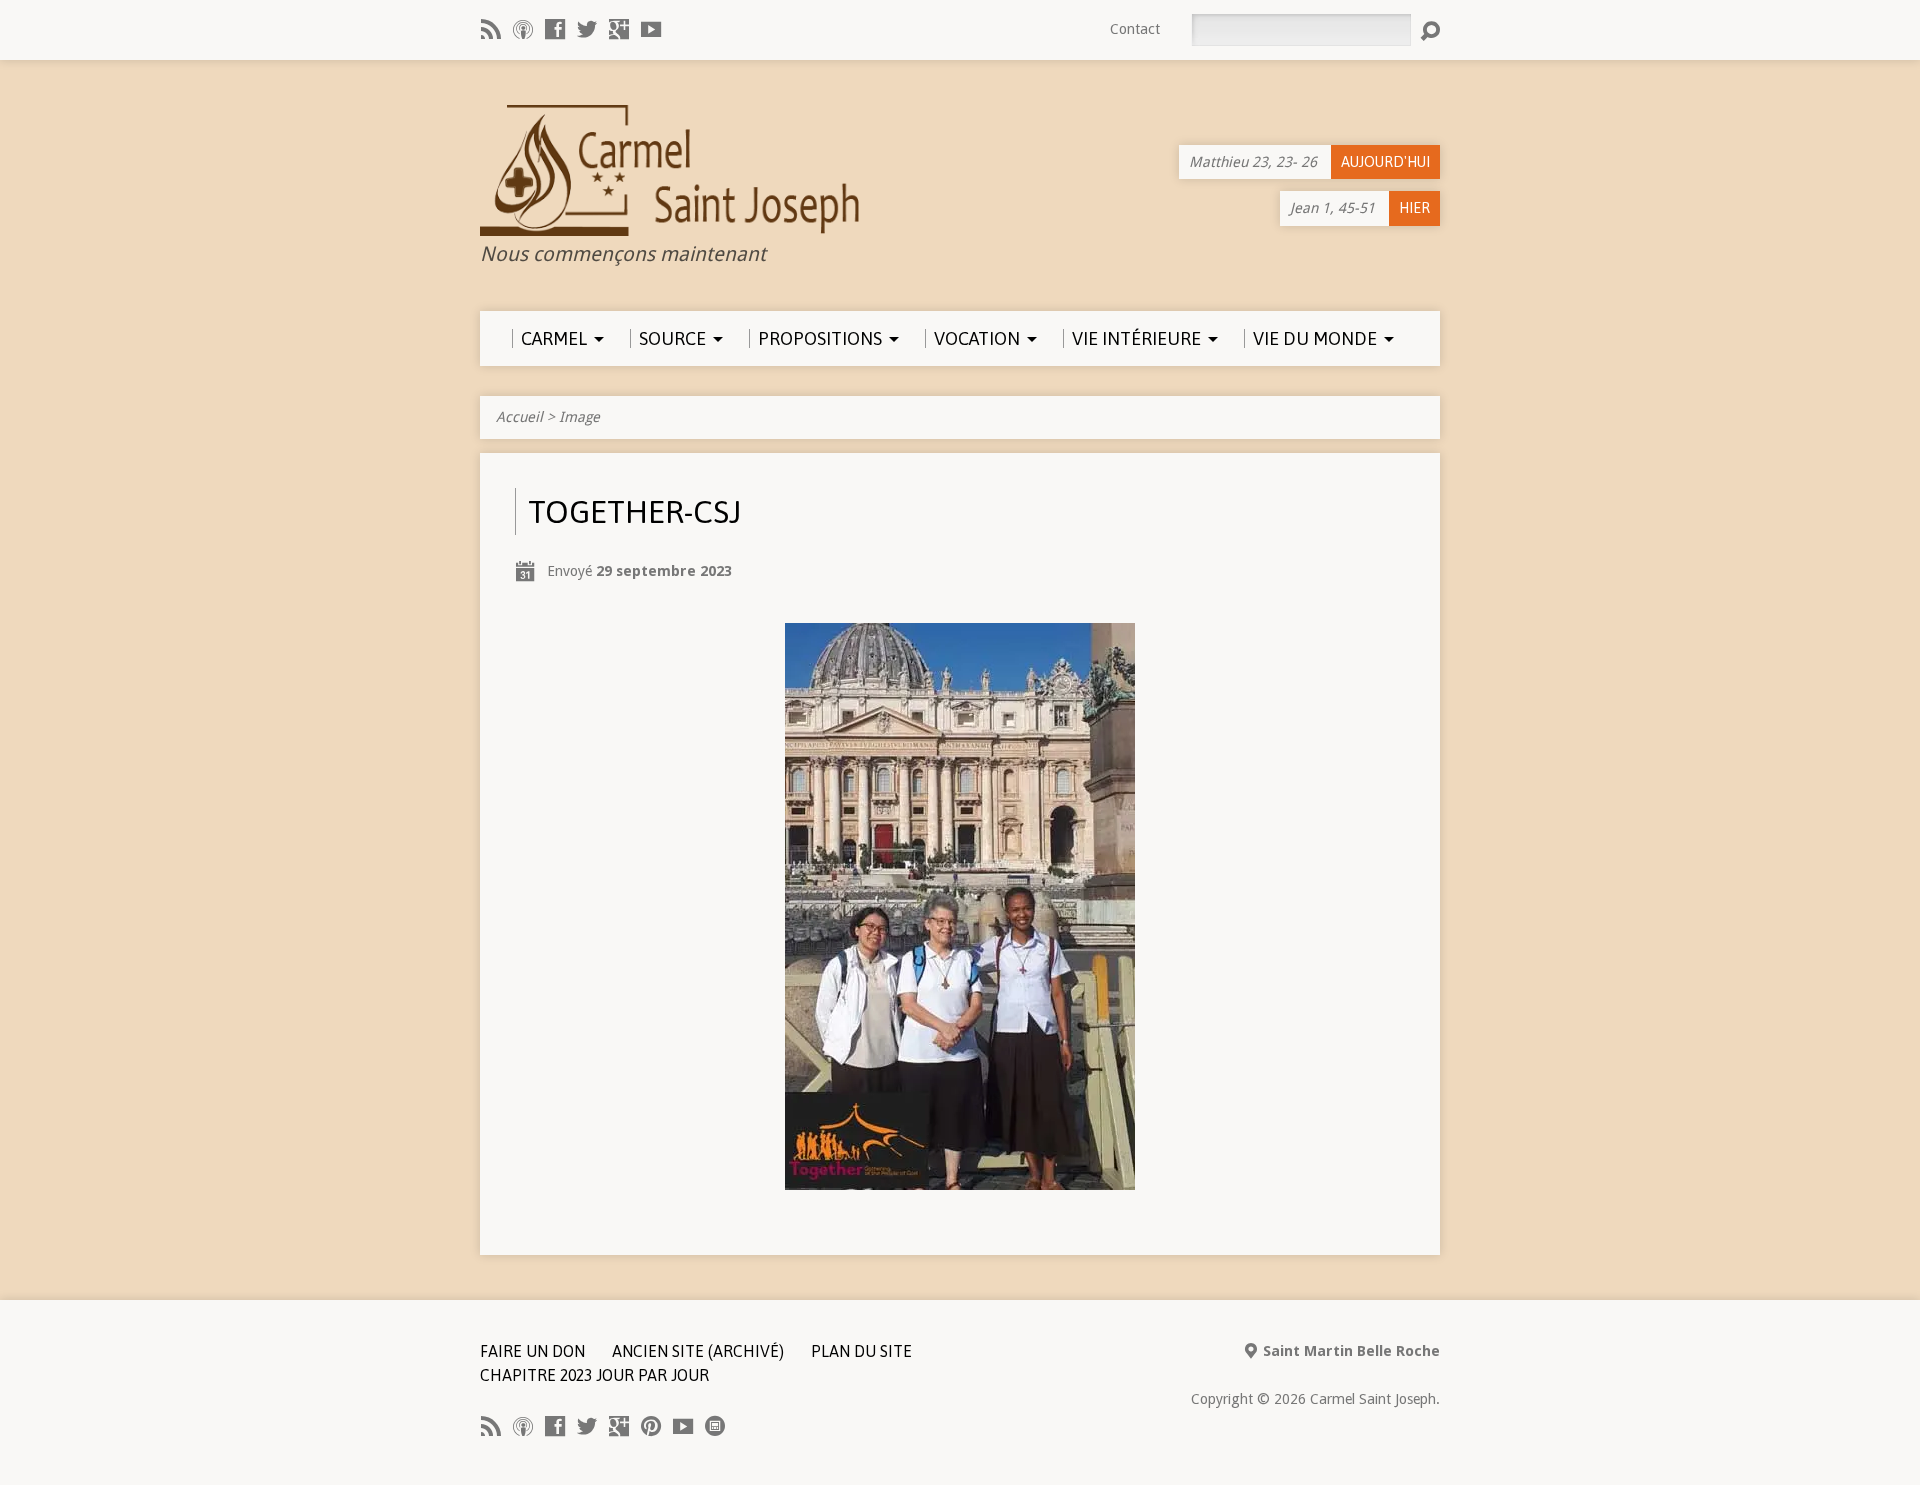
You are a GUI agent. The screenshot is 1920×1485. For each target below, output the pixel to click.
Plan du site (861, 1351)
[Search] (1430, 31)
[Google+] (619, 29)
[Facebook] (555, 29)
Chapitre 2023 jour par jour (594, 1375)
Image (579, 417)
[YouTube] (651, 29)
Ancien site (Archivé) (698, 1351)
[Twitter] (587, 29)
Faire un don (532, 1351)
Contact (1135, 29)
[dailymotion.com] (715, 1426)
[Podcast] (523, 29)
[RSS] (491, 29)
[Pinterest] (651, 1426)
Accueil (519, 417)
